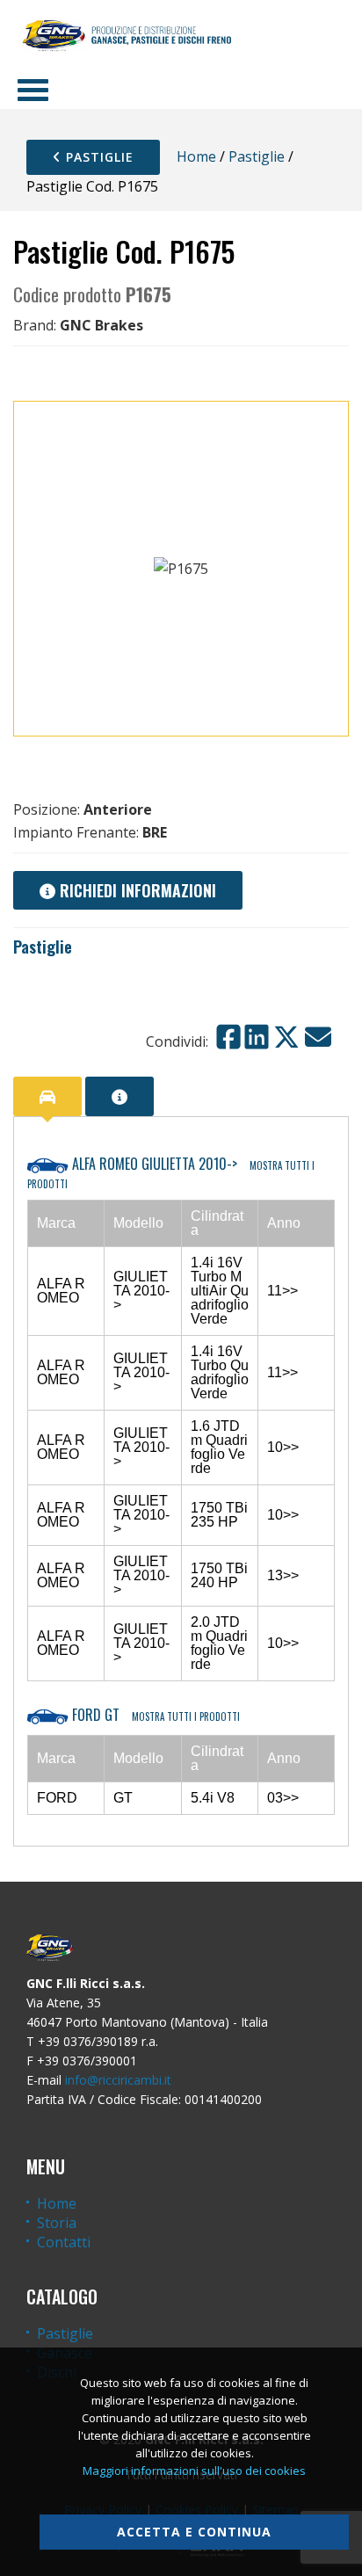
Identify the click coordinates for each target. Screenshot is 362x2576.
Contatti (64, 2242)
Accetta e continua (194, 2532)
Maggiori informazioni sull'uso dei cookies (194, 2471)
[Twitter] (286, 1037)
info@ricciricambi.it (118, 2080)
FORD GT (154, 1715)
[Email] (318, 1037)
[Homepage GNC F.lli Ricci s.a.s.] (127, 35)
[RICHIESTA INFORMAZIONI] (119, 1096)
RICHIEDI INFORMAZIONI (136, 890)
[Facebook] (228, 1037)
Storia (57, 2223)
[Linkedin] (257, 1037)
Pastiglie (98, 157)
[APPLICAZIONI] (47, 1096)
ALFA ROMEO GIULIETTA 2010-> (171, 1172)
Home (196, 156)
